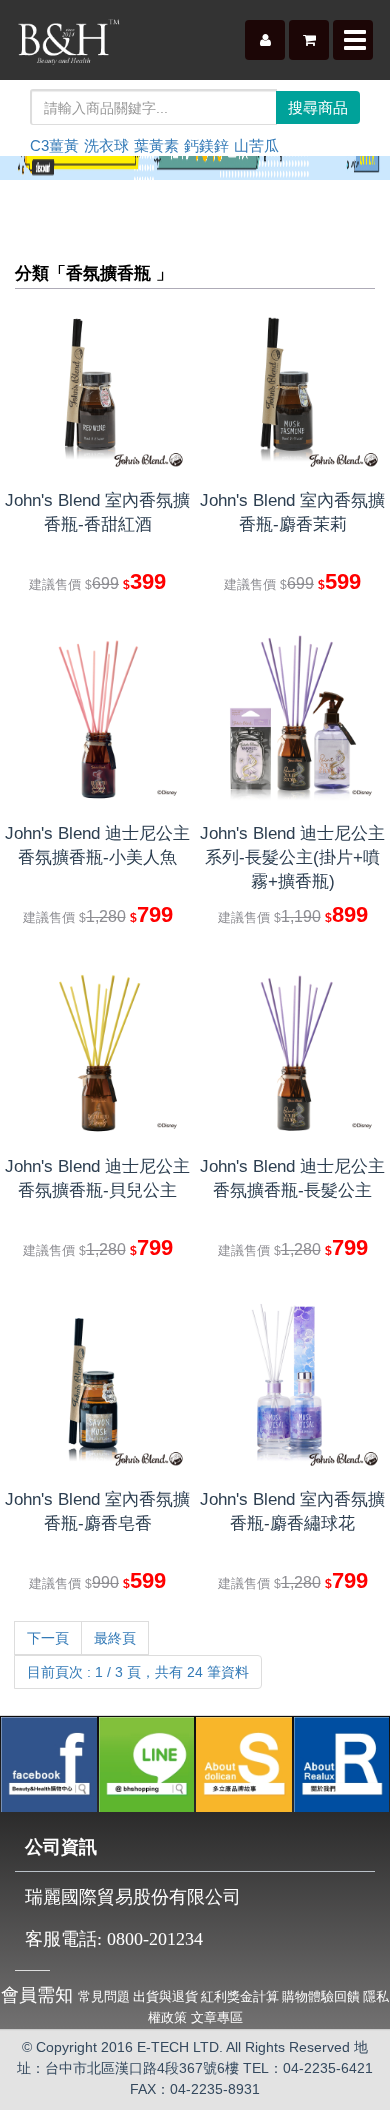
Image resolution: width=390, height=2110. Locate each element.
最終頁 (115, 1638)
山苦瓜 (256, 145)
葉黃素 (156, 145)
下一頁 (48, 1638)
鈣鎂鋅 (206, 145)
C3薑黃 (54, 145)
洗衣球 (106, 145)
